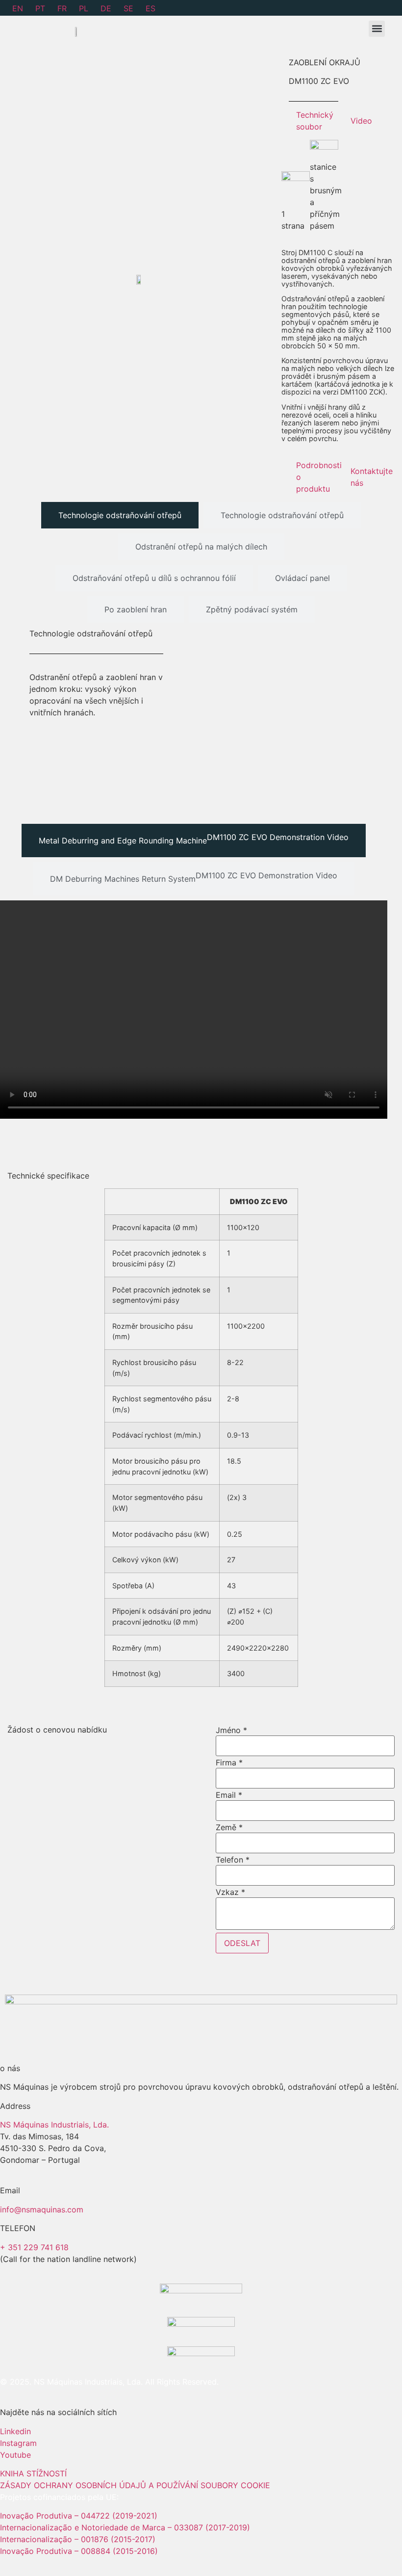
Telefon (233, 1860)
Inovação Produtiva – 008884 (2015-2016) (79, 2551)
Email (229, 1795)
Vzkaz (230, 1892)
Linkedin (15, 2431)
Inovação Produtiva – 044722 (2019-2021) (80, 2516)
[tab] (120, 515)
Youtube (15, 2455)
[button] (377, 29)
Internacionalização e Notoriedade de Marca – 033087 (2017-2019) (125, 2527)
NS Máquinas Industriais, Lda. (54, 2125)
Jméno (231, 1730)
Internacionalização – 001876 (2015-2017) (78, 2539)
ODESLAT (242, 1943)
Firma (229, 1762)
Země (229, 1827)
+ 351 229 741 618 (34, 2247)
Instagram (18, 2443)
